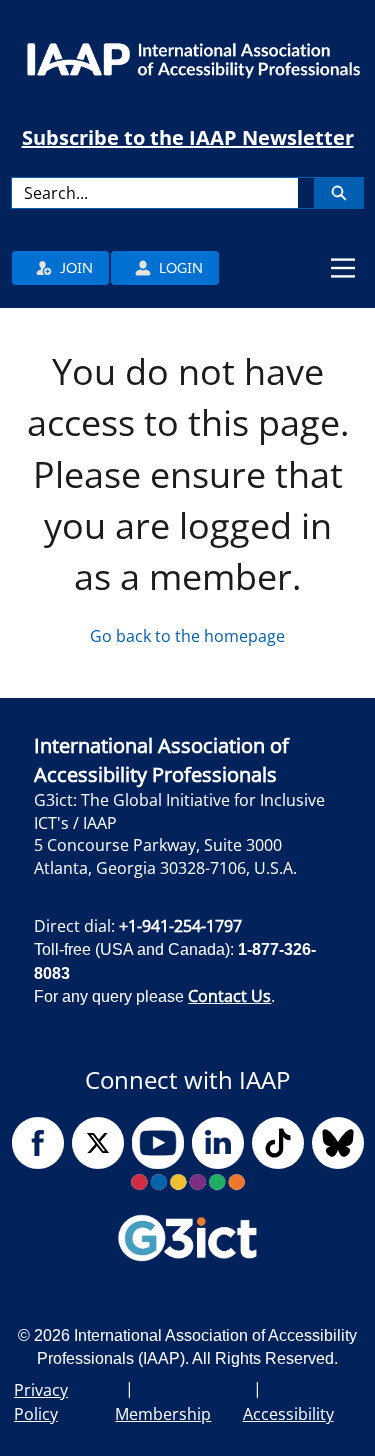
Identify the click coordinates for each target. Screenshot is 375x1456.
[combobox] (155, 193)
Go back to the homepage (187, 636)
